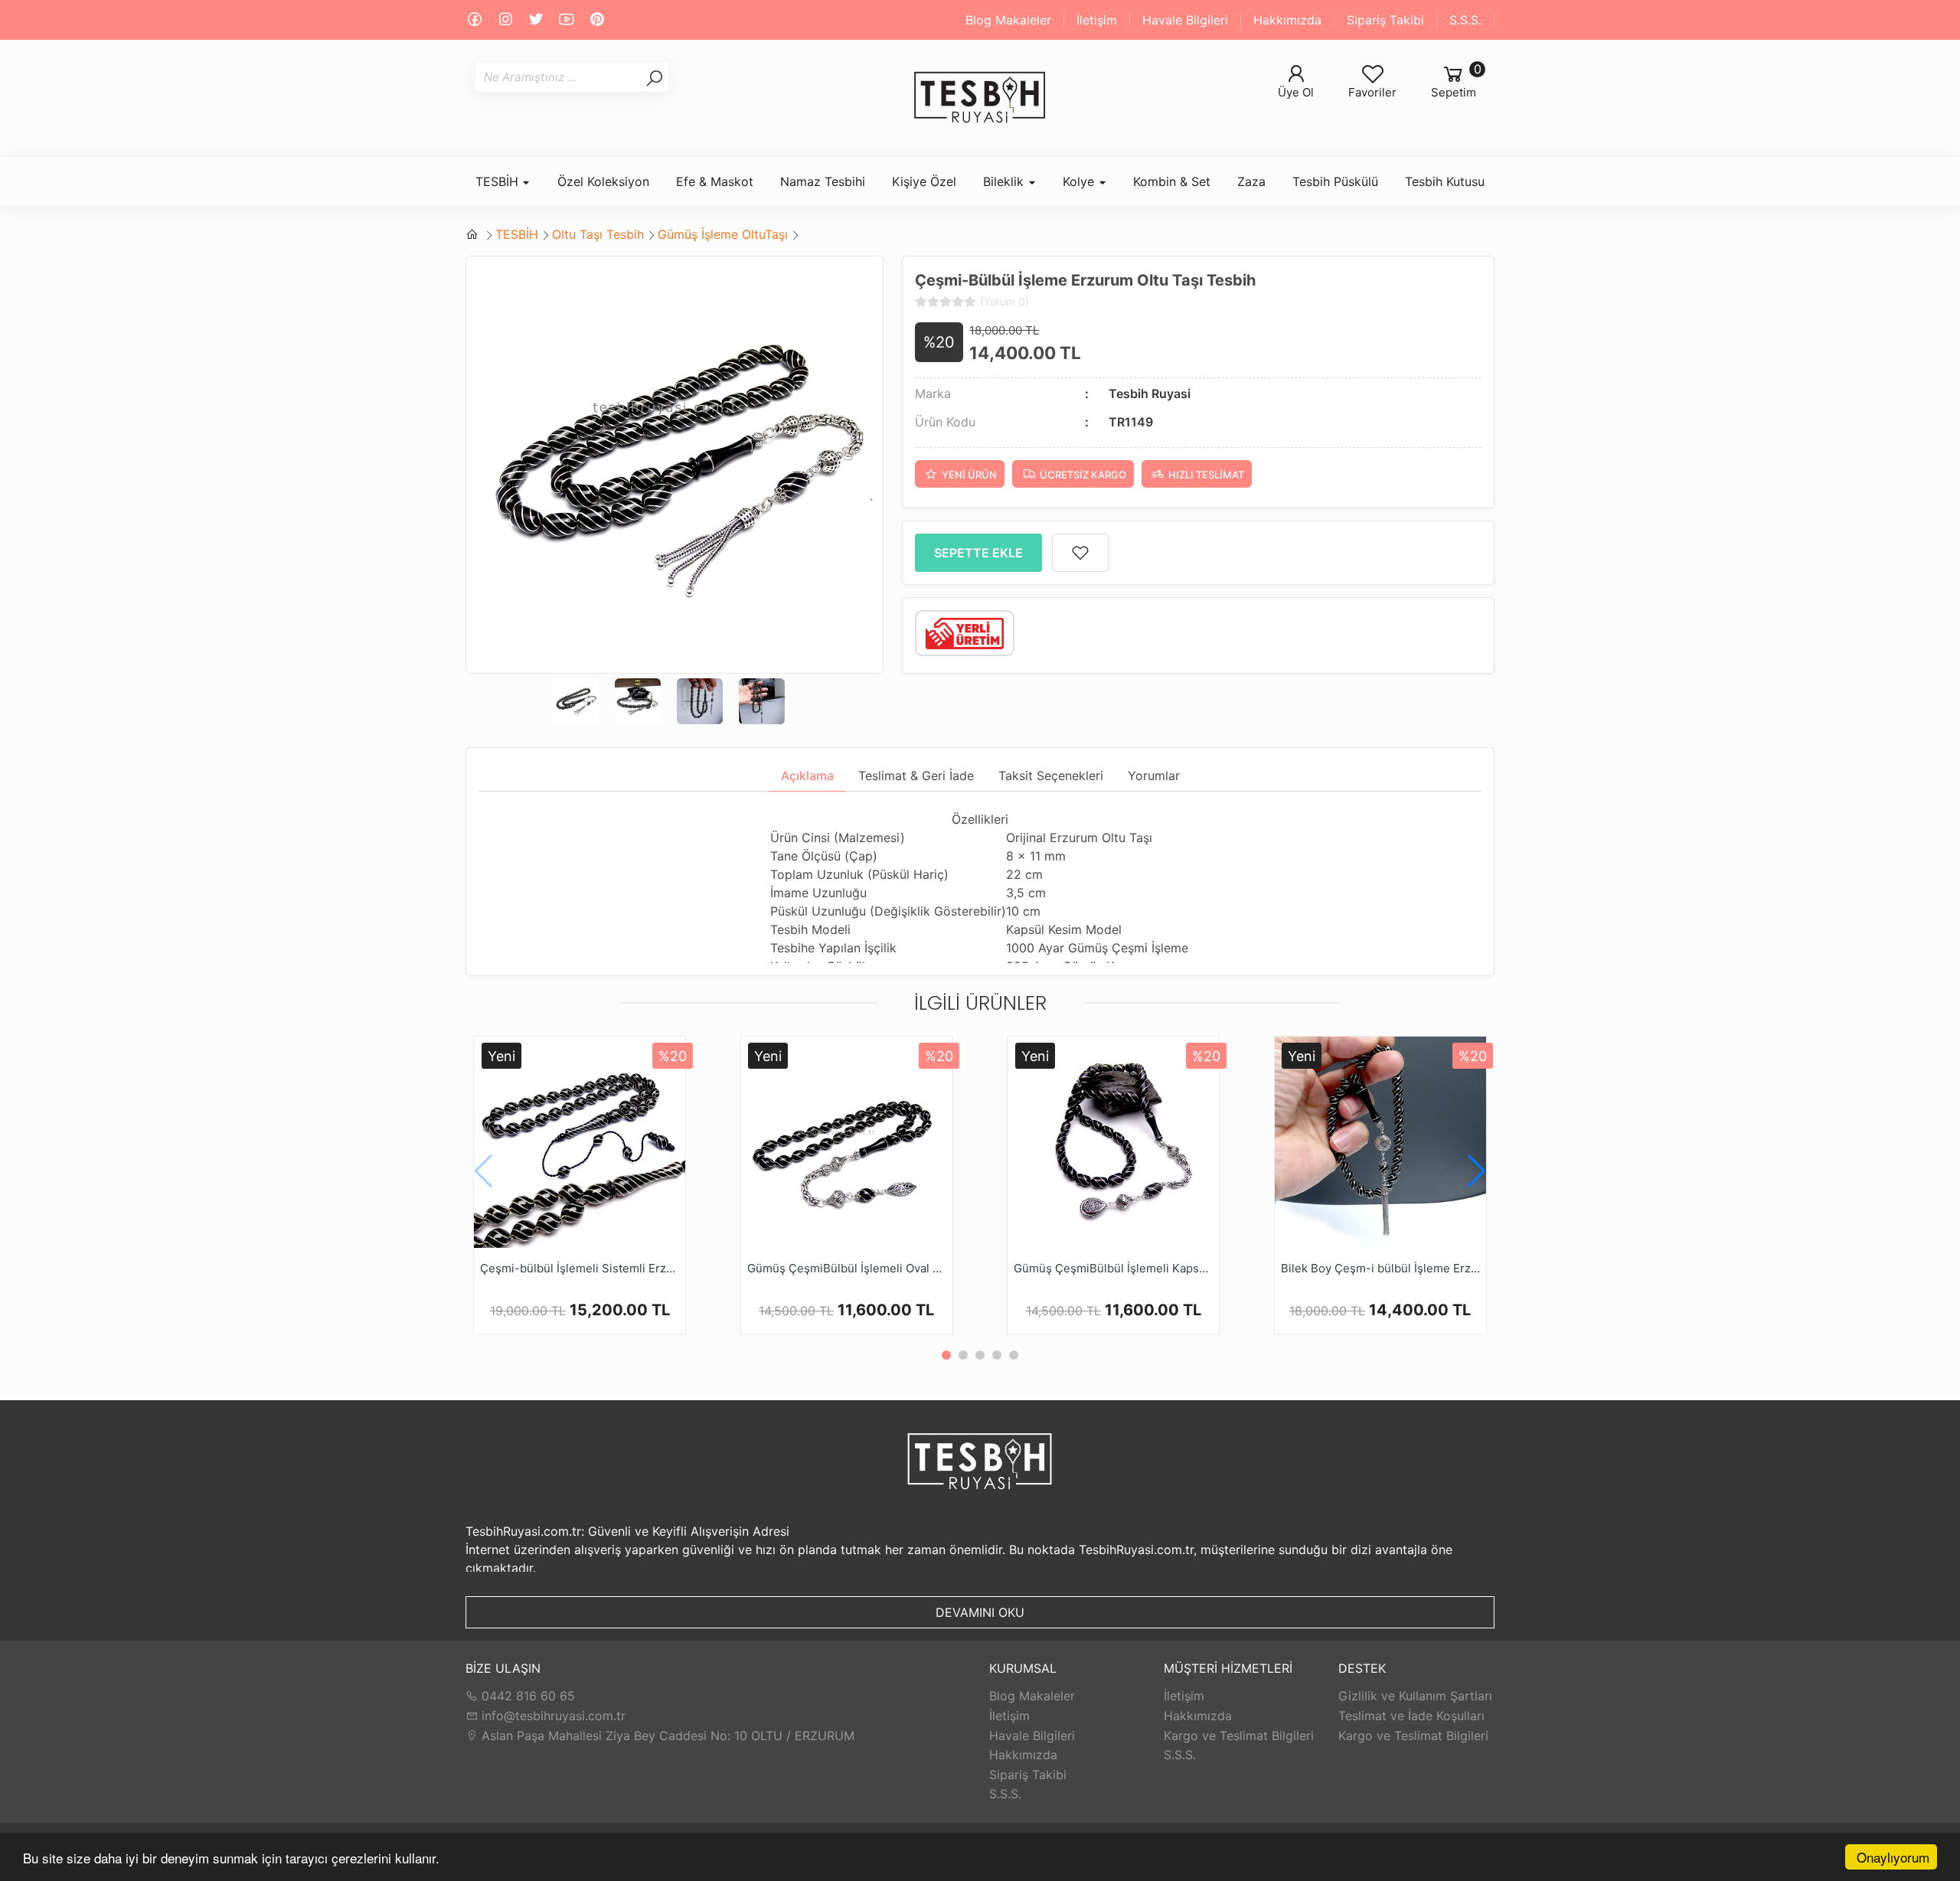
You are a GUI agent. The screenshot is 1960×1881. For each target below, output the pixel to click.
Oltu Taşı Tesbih (598, 234)
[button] (1477, 1171)
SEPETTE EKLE (978, 553)
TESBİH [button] (499, 181)
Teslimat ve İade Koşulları (1411, 1716)
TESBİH (517, 234)
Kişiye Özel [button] (924, 181)
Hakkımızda (1287, 20)
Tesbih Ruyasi (1150, 394)
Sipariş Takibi (1385, 20)
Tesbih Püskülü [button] (1335, 181)
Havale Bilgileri (1185, 20)
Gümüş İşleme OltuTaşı (723, 234)
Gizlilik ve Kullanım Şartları (1415, 1696)
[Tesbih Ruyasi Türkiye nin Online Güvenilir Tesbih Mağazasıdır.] (980, 98)
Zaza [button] (1251, 181)
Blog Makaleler (1008, 20)
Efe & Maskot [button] (715, 181)
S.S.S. (1465, 20)
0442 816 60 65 (526, 1696)
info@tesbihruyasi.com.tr (554, 1716)
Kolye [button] (1080, 181)
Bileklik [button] (1005, 181)
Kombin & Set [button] (1172, 181)
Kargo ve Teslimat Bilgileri (1239, 1736)
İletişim (1097, 20)
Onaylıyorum (1893, 1857)
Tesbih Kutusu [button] (1445, 181)
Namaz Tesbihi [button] (823, 181)
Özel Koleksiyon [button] (603, 181)
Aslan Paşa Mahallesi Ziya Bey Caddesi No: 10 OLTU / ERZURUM (666, 1736)
